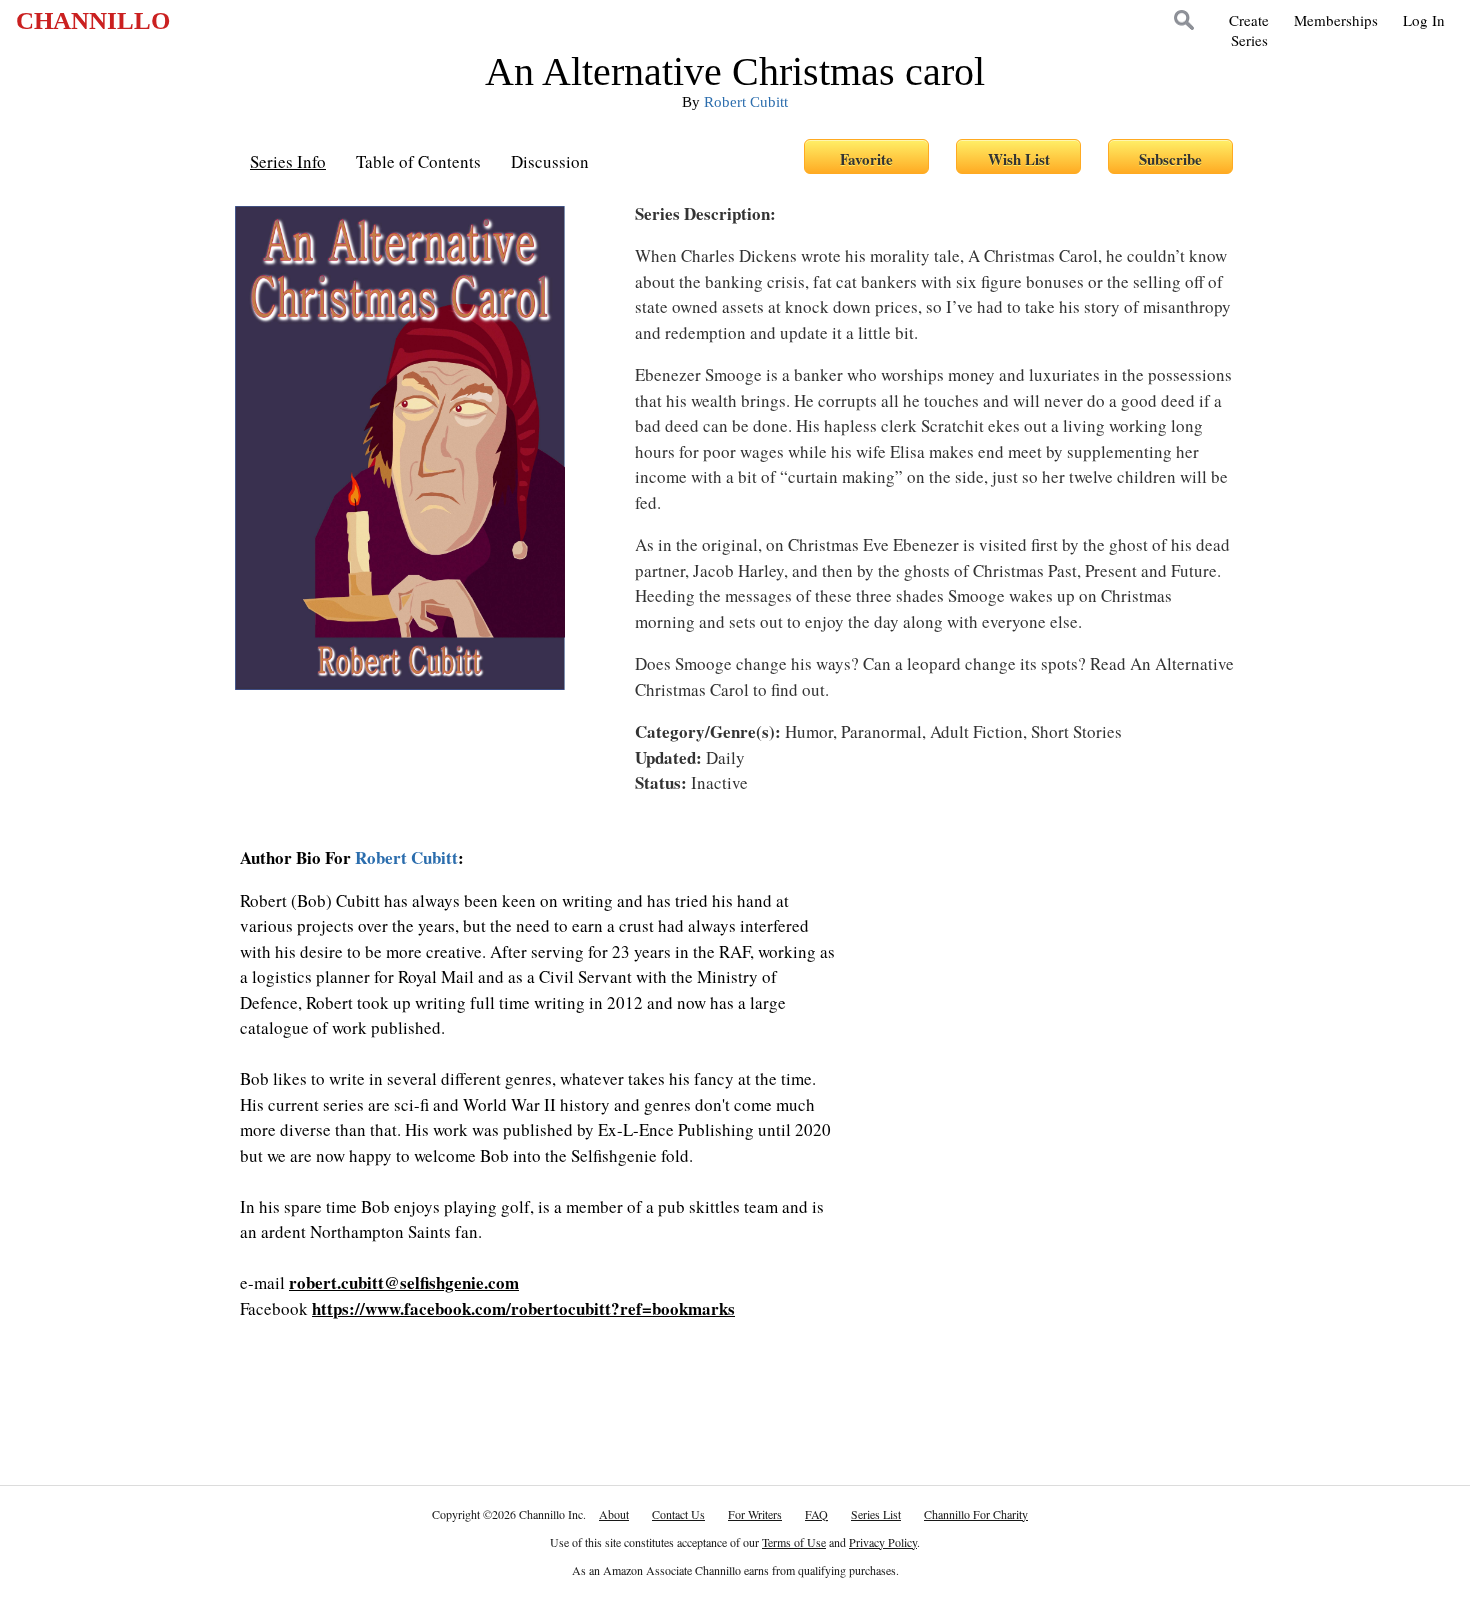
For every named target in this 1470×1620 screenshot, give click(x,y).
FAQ (816, 1514)
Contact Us (678, 1514)
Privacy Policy (883, 1542)
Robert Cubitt (746, 102)
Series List (876, 1514)
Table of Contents (418, 161)
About (614, 1514)
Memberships (1336, 20)
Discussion (550, 161)
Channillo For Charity (976, 1514)
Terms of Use (794, 1542)
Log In (1424, 20)
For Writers (755, 1514)
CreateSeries (1249, 30)
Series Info (288, 161)
